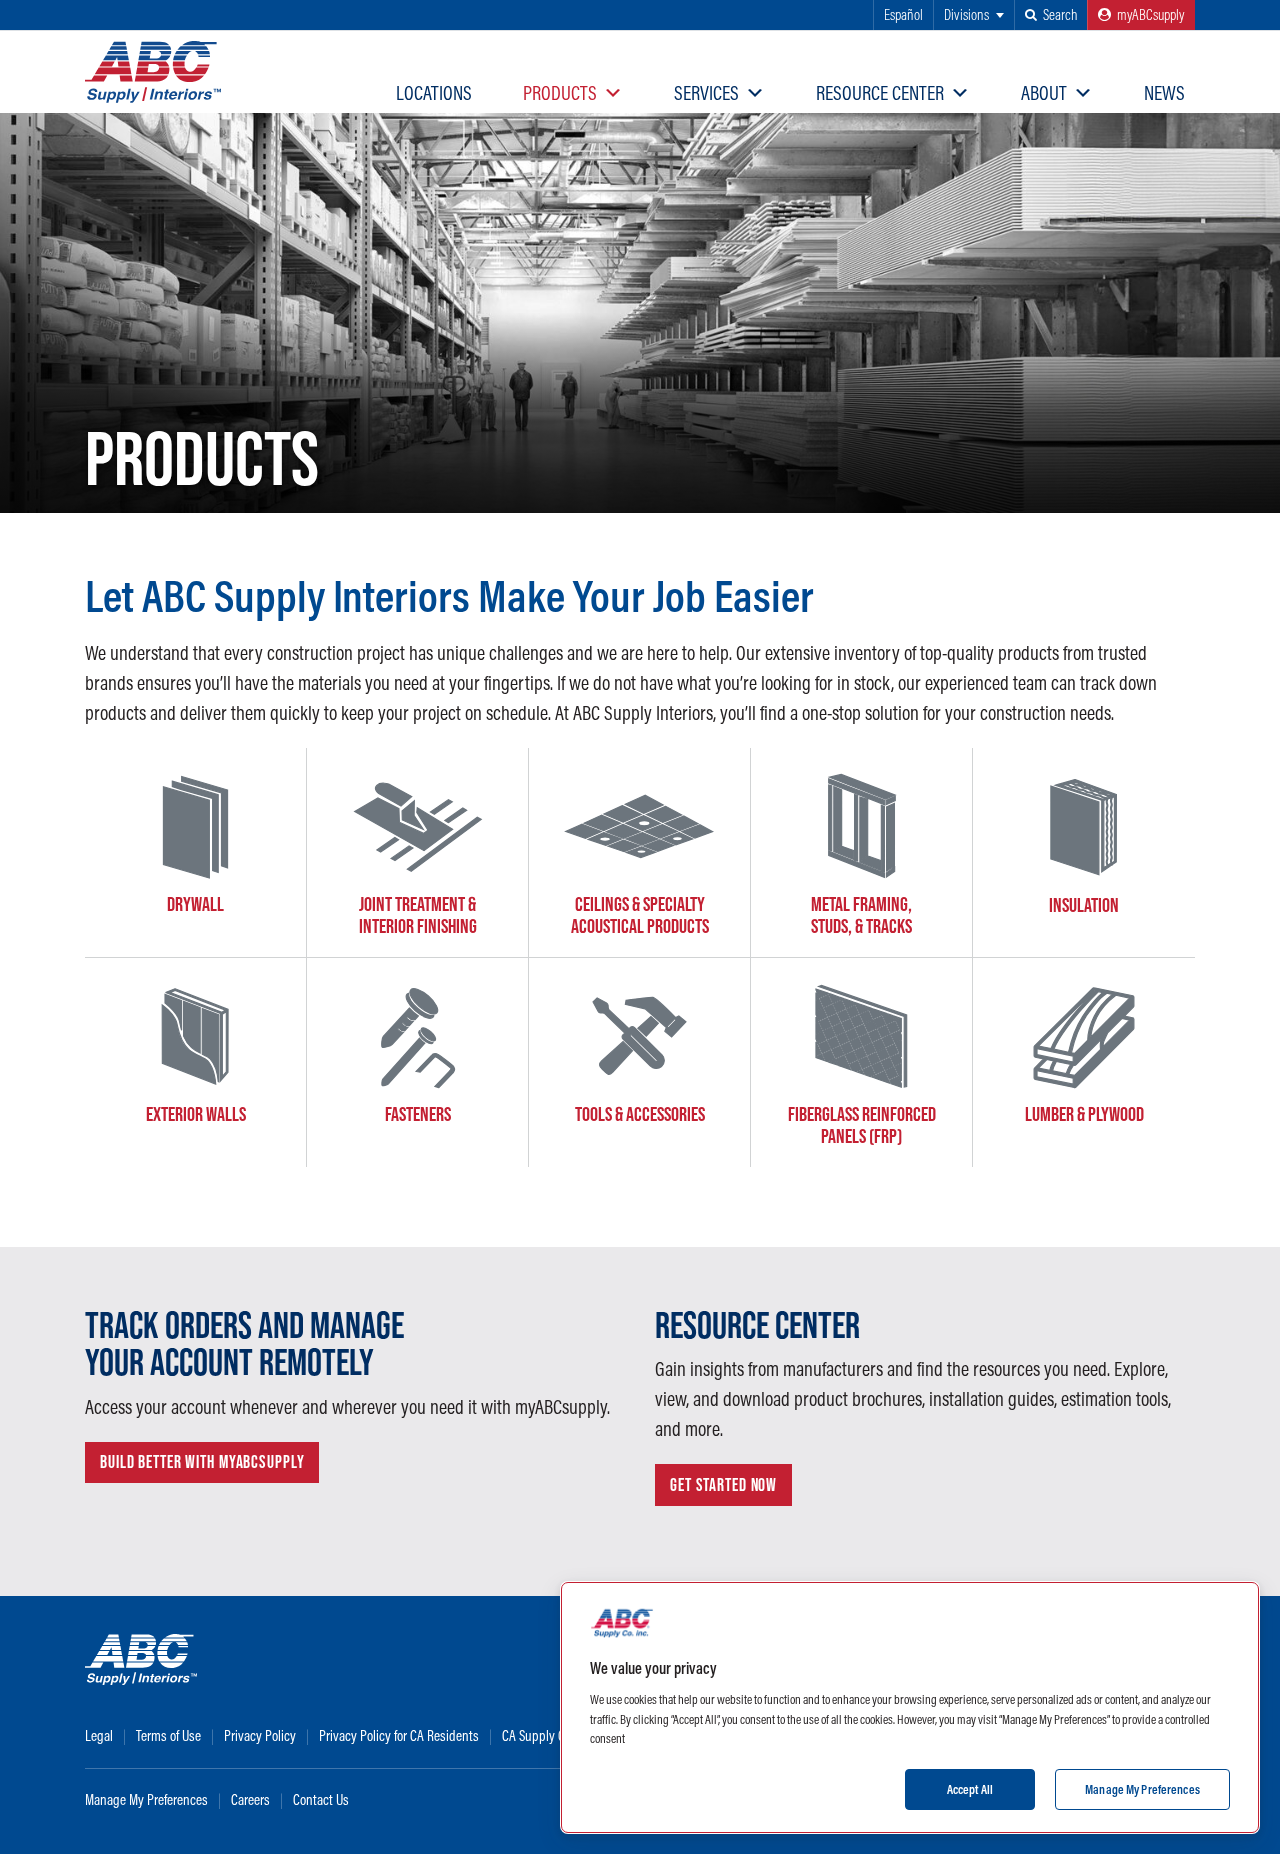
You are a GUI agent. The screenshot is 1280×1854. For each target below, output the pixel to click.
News (1164, 92)
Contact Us (321, 1799)
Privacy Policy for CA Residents (399, 1735)
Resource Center (880, 92)
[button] (1050, 15)
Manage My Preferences (146, 1799)
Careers (250, 1799)
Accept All (970, 1788)
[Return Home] (153, 72)
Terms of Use (168, 1735)
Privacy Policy (260, 1735)
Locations (434, 92)
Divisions (966, 14)
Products (560, 92)
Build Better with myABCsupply (202, 1462)
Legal (99, 1735)
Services (706, 92)
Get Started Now (723, 1485)
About (1044, 92)
